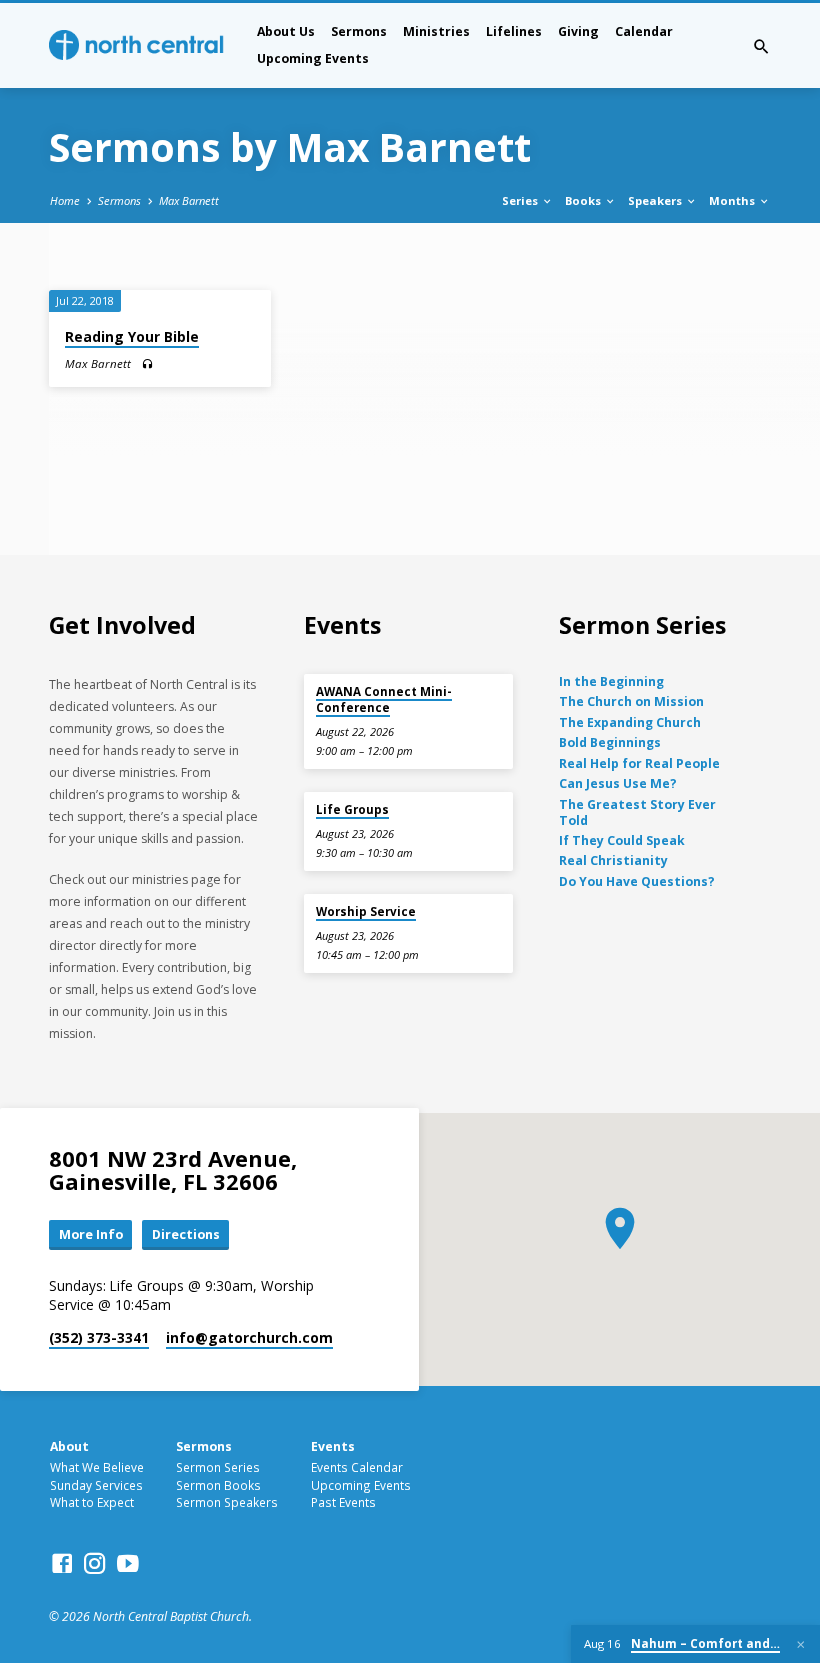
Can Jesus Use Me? (618, 783)
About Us (286, 31)
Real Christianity (613, 860)
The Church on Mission (631, 701)
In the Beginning (611, 681)
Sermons (359, 31)
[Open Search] (761, 46)
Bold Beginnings (610, 742)
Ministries (436, 31)
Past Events (343, 1502)
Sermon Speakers (227, 1502)
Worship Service (366, 911)
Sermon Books (218, 1485)
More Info (91, 1234)
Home (65, 200)
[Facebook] (62, 1563)
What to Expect (92, 1502)
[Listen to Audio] (147, 364)
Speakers (656, 200)
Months (733, 200)
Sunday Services (96, 1485)
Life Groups (352, 809)
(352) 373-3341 (99, 1337)
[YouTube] (128, 1563)
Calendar (644, 31)
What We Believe (97, 1467)
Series (521, 200)
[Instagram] (95, 1563)
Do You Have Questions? (637, 881)
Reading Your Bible (132, 336)
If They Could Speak (622, 840)
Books (584, 200)
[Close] (801, 1644)
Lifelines (514, 31)
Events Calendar (357, 1467)
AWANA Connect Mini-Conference (384, 699)
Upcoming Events (313, 58)
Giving (578, 31)
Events (333, 1446)
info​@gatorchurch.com (249, 1337)
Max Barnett (189, 200)
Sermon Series (218, 1467)
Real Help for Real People (639, 763)
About (69, 1446)
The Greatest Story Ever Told (637, 812)
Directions (186, 1234)
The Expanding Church (630, 722)
